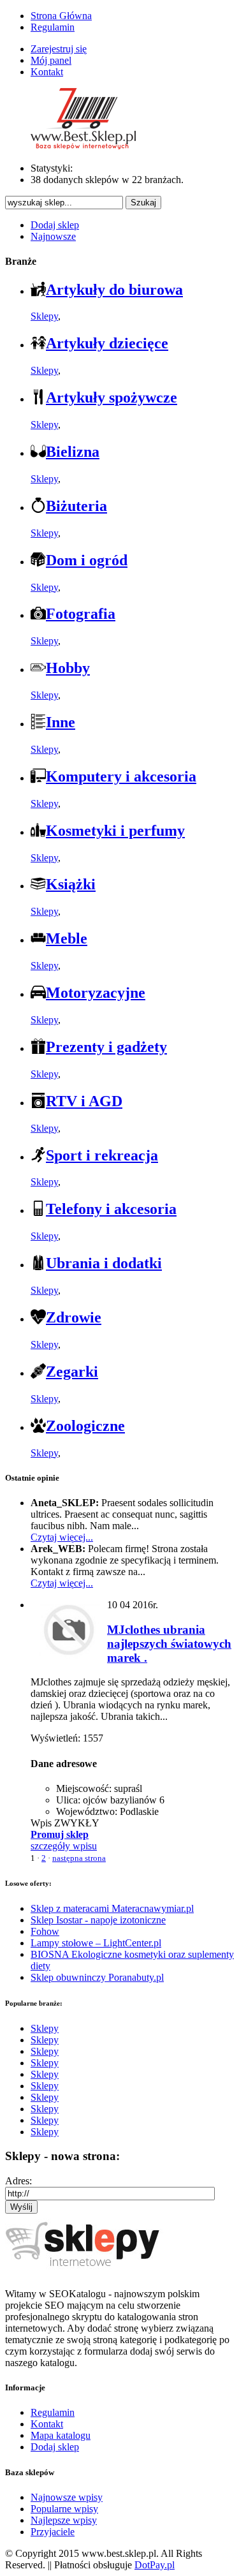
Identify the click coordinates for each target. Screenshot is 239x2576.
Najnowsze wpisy (67, 2497)
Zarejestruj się (59, 49)
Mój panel (51, 60)
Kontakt (47, 72)
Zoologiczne (85, 1426)
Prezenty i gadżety (106, 1047)
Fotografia (81, 614)
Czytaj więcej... (62, 1537)
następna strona (79, 1858)
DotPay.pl (155, 2565)
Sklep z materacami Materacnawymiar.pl (112, 1908)
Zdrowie (74, 1317)
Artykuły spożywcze (112, 397)
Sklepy (44, 316)
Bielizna (73, 452)
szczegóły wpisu (64, 1846)
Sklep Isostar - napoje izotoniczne (98, 1920)
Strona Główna (61, 16)
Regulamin (53, 27)
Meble (67, 938)
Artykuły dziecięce (107, 343)
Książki (71, 884)
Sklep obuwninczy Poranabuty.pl (97, 1977)
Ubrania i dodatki (104, 1263)
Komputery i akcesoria (121, 776)
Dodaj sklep (55, 225)
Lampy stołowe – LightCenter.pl (96, 1943)
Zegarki (72, 1372)
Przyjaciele (53, 2532)
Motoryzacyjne (96, 993)
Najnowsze (53, 236)
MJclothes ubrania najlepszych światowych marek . (169, 1644)
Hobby (68, 668)
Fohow (45, 1931)
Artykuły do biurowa (114, 290)
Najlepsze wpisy (64, 2520)
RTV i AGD (84, 1101)
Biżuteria (76, 506)
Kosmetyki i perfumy (115, 831)
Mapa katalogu (61, 2435)
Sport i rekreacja (102, 1155)
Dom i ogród (87, 560)
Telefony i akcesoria (111, 1209)
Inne (61, 722)
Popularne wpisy (64, 2509)
